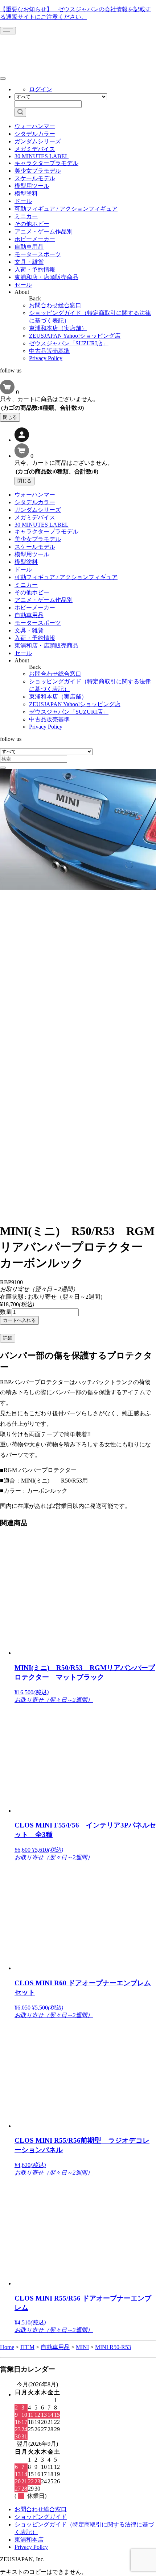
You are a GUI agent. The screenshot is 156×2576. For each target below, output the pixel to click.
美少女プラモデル (38, 171)
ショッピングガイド (41, 2517)
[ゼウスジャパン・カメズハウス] (27, 50)
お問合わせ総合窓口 (55, 305)
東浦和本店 (29, 2540)
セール (23, 285)
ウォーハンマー (35, 126)
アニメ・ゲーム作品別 (44, 231)
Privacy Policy (46, 358)
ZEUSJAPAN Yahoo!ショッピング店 (75, 336)
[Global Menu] (3, 79)
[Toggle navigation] (8, 31)
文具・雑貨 (29, 262)
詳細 (8, 1338)
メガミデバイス (35, 149)
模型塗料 (26, 193)
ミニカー (26, 216)
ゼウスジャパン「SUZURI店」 (69, 343)
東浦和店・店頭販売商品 (46, 277)
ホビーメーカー (35, 239)
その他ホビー (32, 224)
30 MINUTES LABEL (42, 156)
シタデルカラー (35, 134)
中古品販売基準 (49, 351)
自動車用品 (29, 247)
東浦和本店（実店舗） (58, 328)
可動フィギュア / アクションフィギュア (66, 209)
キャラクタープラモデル (46, 163)
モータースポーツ (38, 254)
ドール (23, 201)
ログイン (41, 89)
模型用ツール (32, 186)
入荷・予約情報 (35, 269)
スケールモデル (35, 178)
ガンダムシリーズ (38, 141)
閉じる (10, 417)
